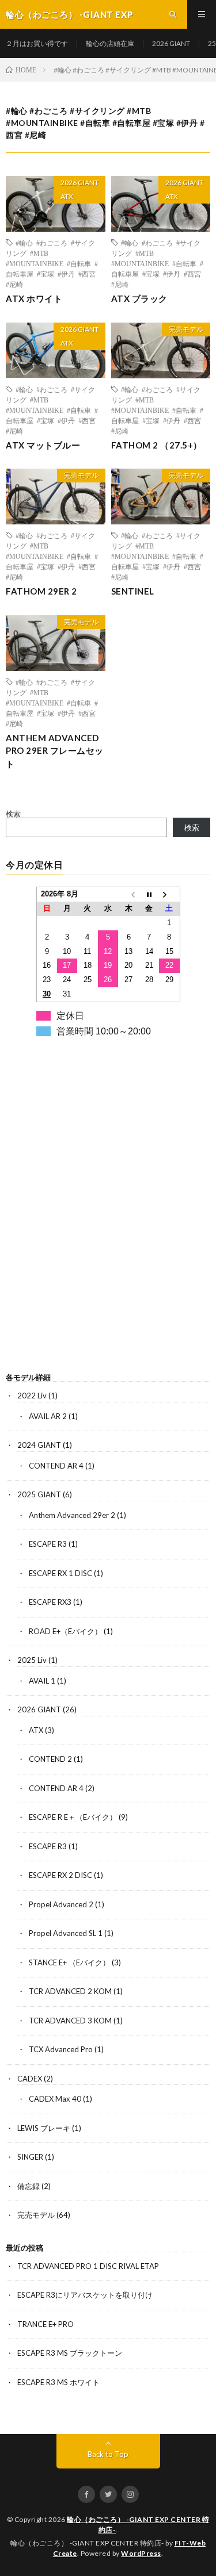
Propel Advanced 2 (61, 1904)
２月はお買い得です (37, 43)
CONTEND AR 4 (56, 1466)
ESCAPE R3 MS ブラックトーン (70, 2353)
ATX (67, 196)
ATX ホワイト (34, 298)
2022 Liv (32, 1396)
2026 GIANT (171, 43)
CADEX (30, 2079)
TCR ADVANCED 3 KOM (70, 2021)
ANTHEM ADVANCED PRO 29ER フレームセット (55, 751)
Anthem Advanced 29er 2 (72, 1515)
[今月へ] (149, 894)
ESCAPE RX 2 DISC (60, 1875)
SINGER (30, 2157)
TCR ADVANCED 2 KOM (70, 1991)
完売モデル (186, 329)
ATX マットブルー (43, 445)
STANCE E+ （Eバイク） (69, 1962)
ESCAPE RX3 (50, 1602)
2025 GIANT (39, 1494)
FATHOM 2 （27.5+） (157, 445)
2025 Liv (32, 1660)
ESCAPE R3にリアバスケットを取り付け (85, 2295)
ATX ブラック (139, 298)
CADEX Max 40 (55, 2099)
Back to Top (108, 2454)
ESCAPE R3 (48, 1544)
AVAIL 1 (42, 1681)
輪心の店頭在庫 (110, 43)
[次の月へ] (169, 894)
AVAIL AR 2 (48, 1416)
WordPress (141, 2553)
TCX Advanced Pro (61, 2049)
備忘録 (29, 2186)
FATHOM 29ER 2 (41, 591)
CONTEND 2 (50, 1759)
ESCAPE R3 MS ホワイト (58, 2382)
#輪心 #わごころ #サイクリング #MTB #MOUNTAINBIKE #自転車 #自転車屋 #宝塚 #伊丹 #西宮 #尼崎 (52, 263)
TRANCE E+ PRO (46, 2324)
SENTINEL (133, 591)
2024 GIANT (39, 1445)
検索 (13, 814)
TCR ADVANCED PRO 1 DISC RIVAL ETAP (88, 2266)
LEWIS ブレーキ (44, 2128)
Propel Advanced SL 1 (66, 1933)
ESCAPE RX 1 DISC (60, 1573)
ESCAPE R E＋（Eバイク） (73, 1817)
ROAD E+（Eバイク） (65, 1631)
